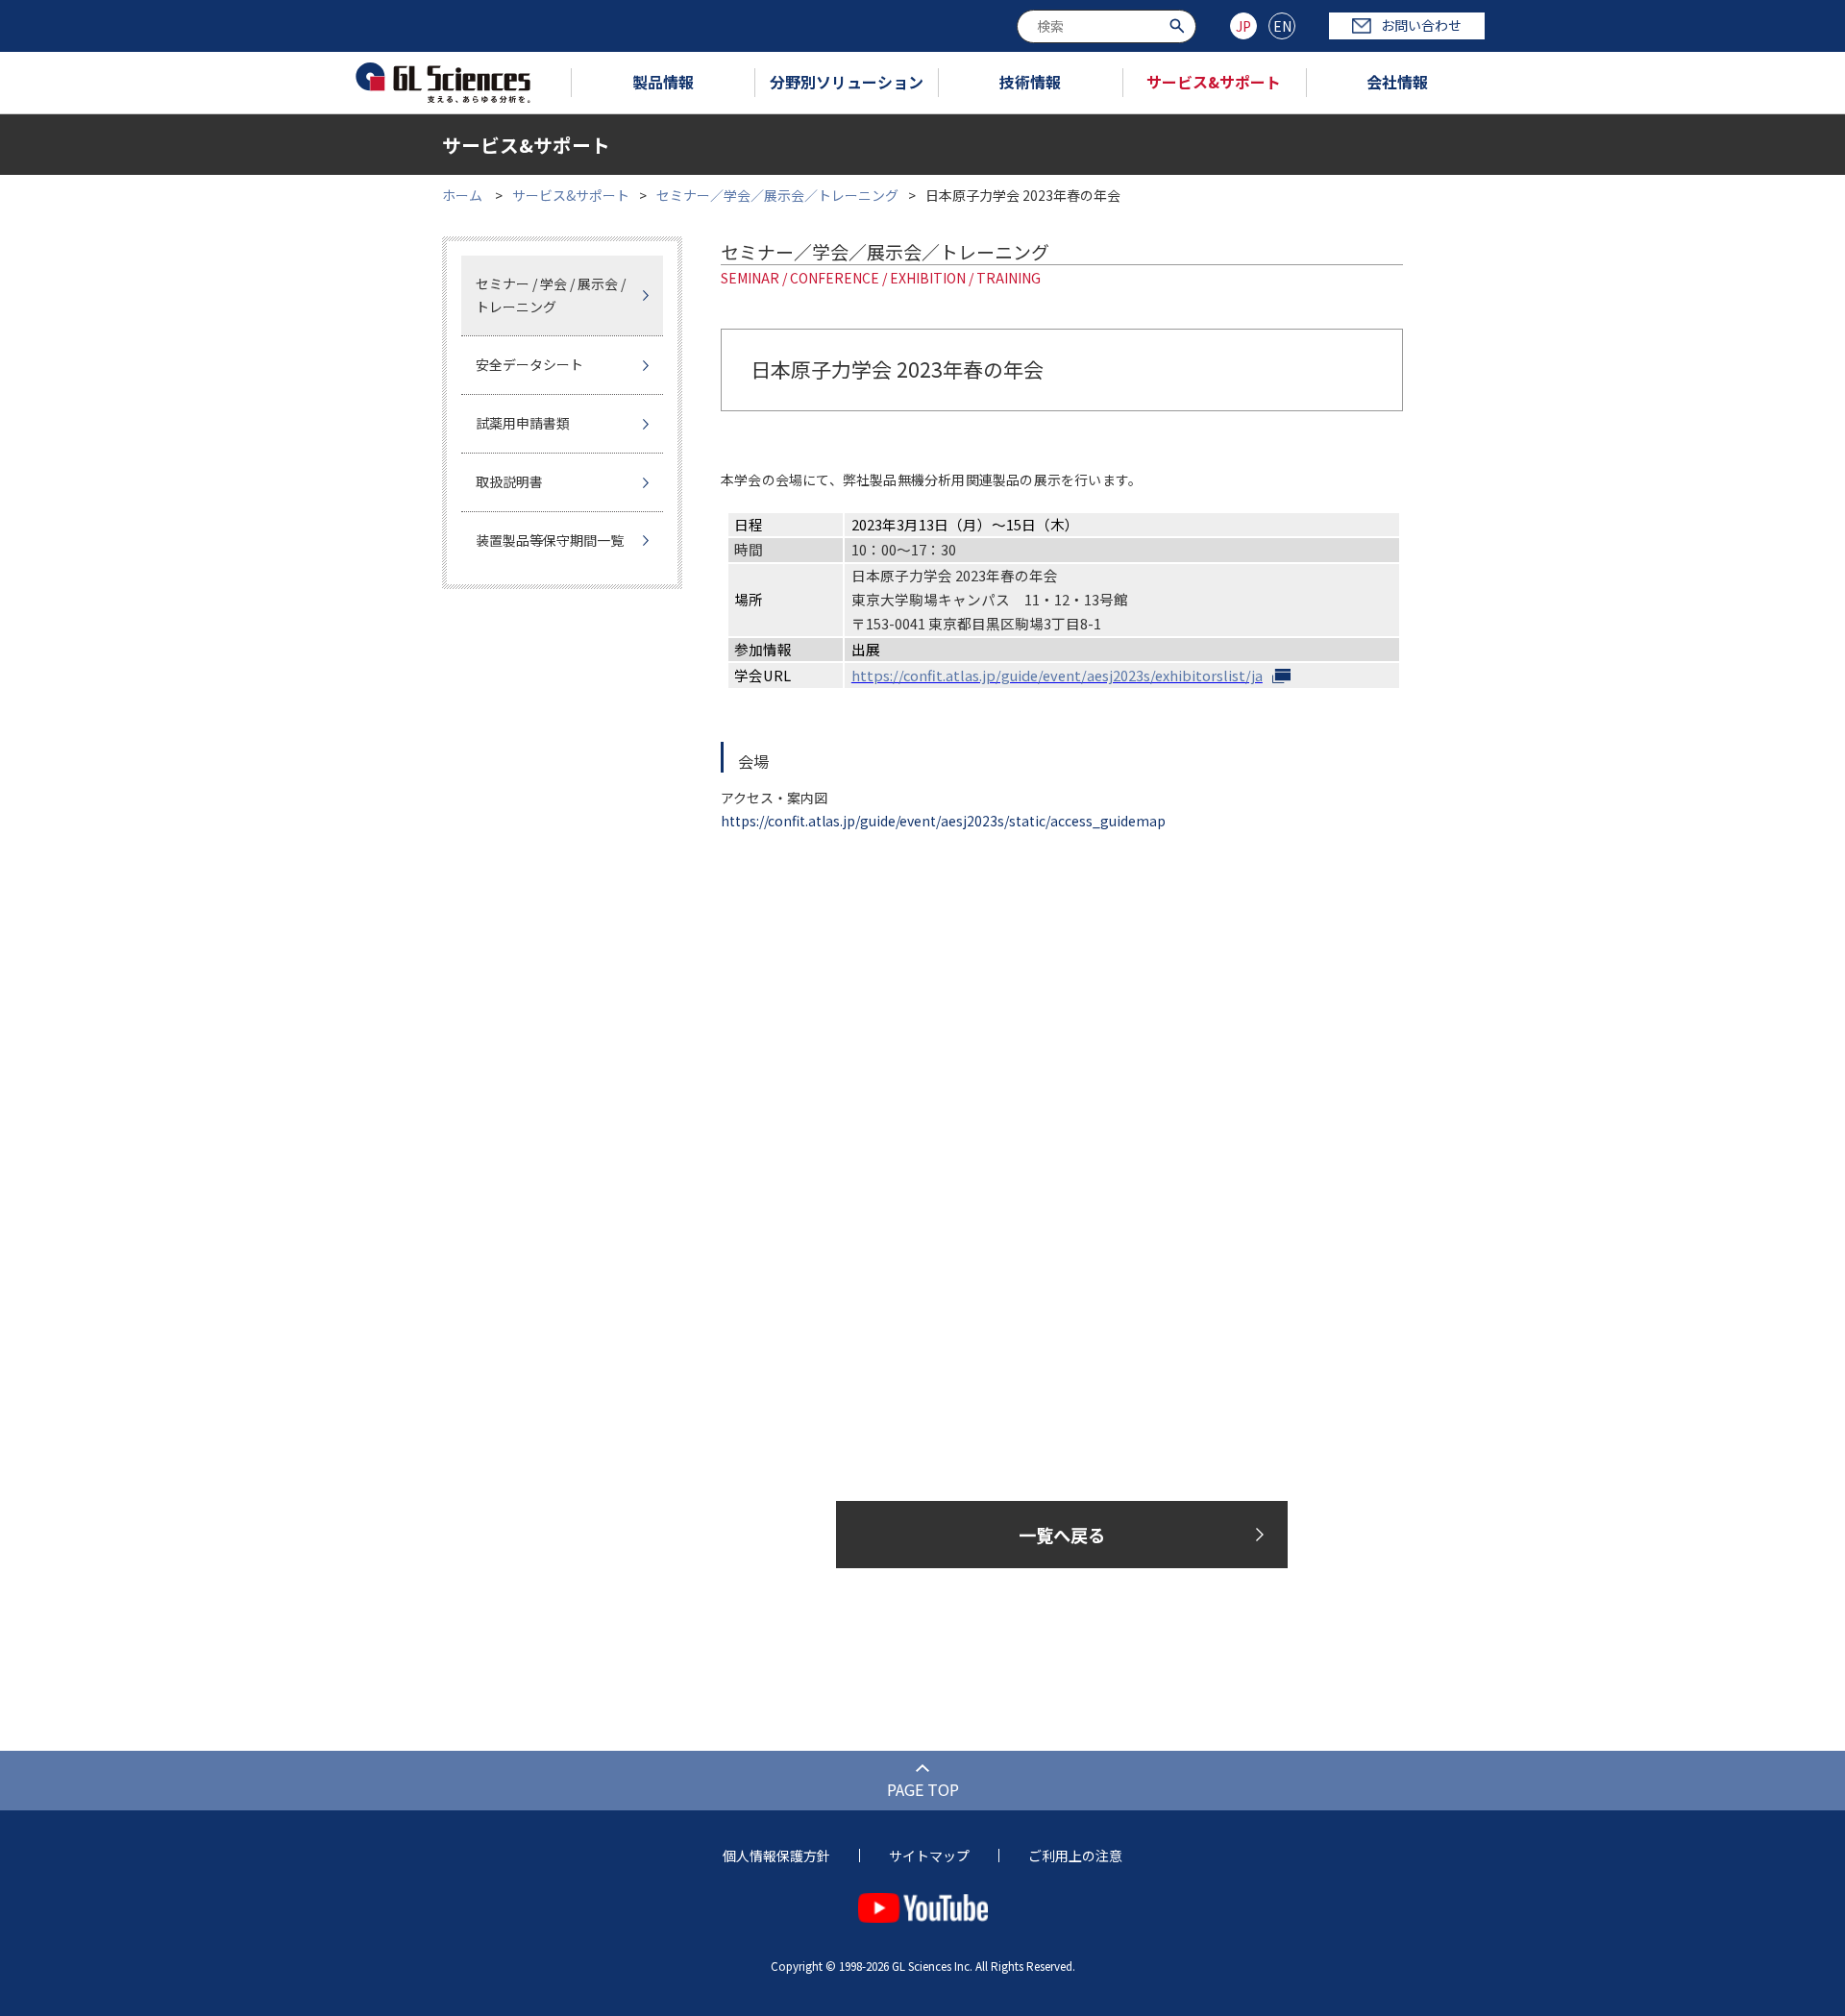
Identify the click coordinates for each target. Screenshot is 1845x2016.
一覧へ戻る (1062, 1535)
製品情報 (663, 82)
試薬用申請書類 (523, 423)
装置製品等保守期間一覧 (550, 540)
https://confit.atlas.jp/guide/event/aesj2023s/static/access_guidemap (943, 821)
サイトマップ (929, 1856)
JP (1243, 26)
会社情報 (1397, 82)
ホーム (462, 195)
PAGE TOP (923, 1789)
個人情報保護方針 (776, 1856)
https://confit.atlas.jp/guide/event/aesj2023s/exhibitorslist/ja (1057, 675)
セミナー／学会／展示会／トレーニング (777, 195)
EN (1282, 26)
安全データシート (529, 364)
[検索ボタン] (1180, 25)
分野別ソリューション (847, 82)
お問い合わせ (1421, 25)
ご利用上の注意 (1075, 1856)
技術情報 (1030, 82)
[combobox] (1107, 26)
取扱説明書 (509, 481)
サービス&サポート (1214, 82)
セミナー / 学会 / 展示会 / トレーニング (551, 295)
